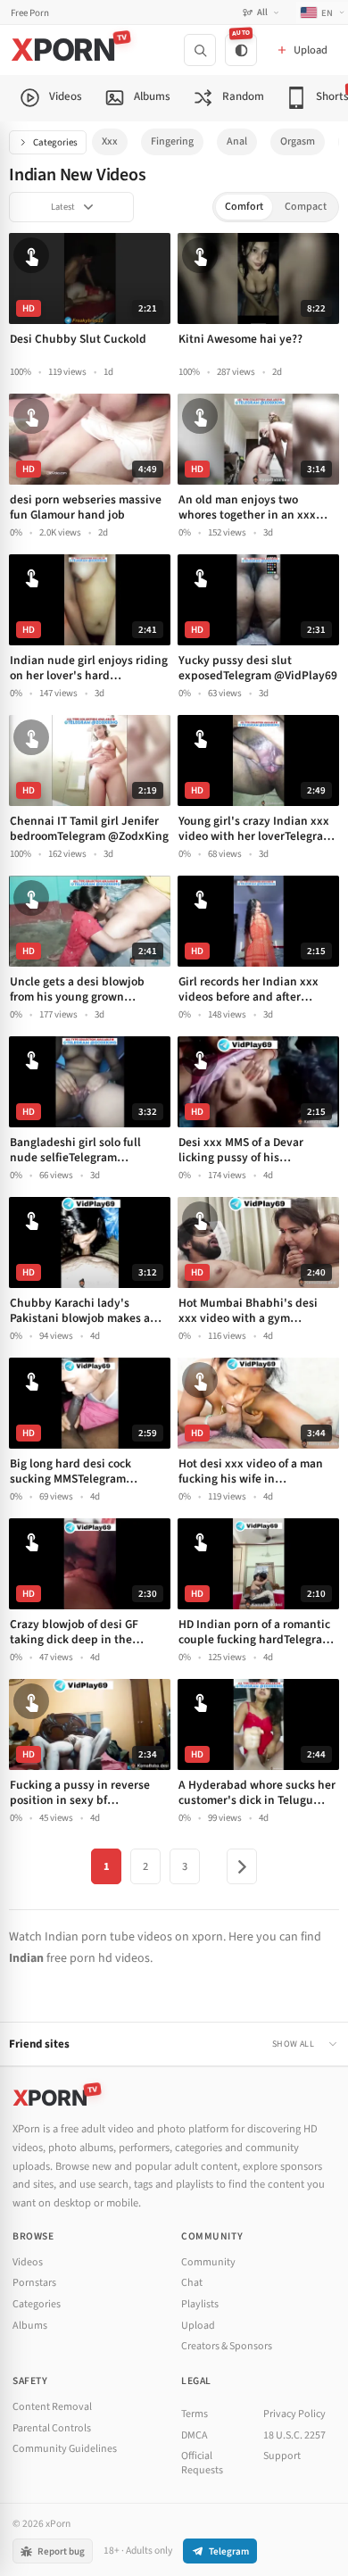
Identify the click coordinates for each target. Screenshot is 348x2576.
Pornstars (34, 2283)
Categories (55, 142)
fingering (172, 141)
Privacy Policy (294, 2414)
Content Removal (52, 2407)
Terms (195, 2414)
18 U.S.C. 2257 (294, 2435)
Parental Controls (52, 2428)
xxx (110, 141)
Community (208, 2262)
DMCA (195, 2435)
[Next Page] (242, 1866)
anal (237, 141)
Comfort (244, 207)
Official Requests (202, 2463)
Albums (30, 2326)
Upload (198, 2326)
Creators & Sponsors (227, 2346)
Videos (28, 2262)
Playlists (200, 2304)
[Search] (200, 50)
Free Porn (30, 13)
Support (282, 2456)
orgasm (298, 141)
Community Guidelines (65, 2449)
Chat (192, 2283)
